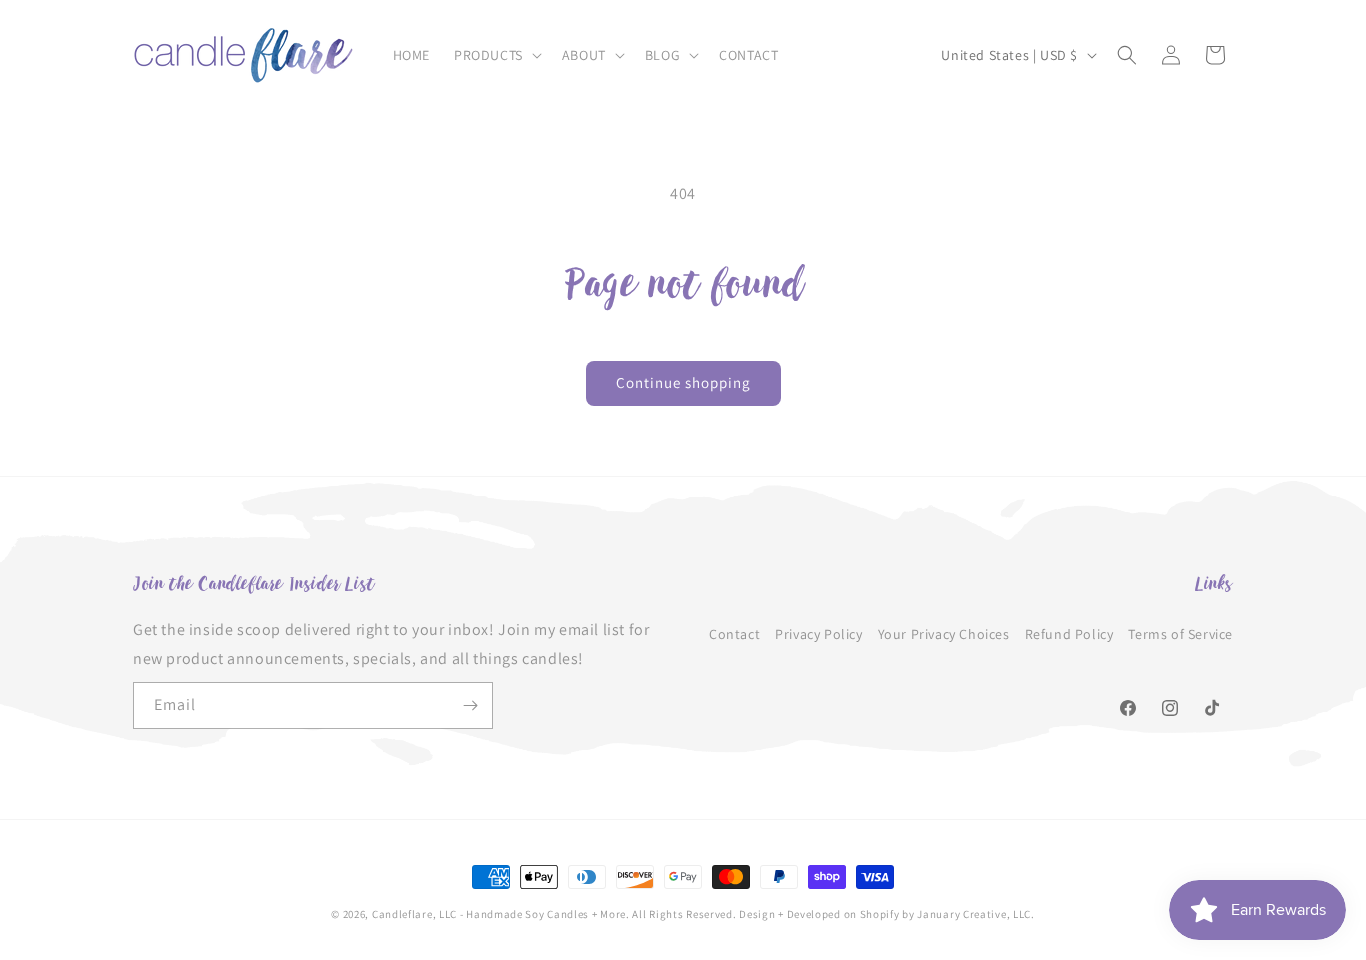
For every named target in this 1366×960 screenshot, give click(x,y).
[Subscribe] (470, 705)
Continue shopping (683, 382)
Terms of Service (1180, 633)
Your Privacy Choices (944, 633)
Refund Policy (1069, 633)
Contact (734, 633)
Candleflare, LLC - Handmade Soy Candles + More (499, 914)
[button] (496, 55)
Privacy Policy (818, 633)
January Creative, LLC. (975, 914)
